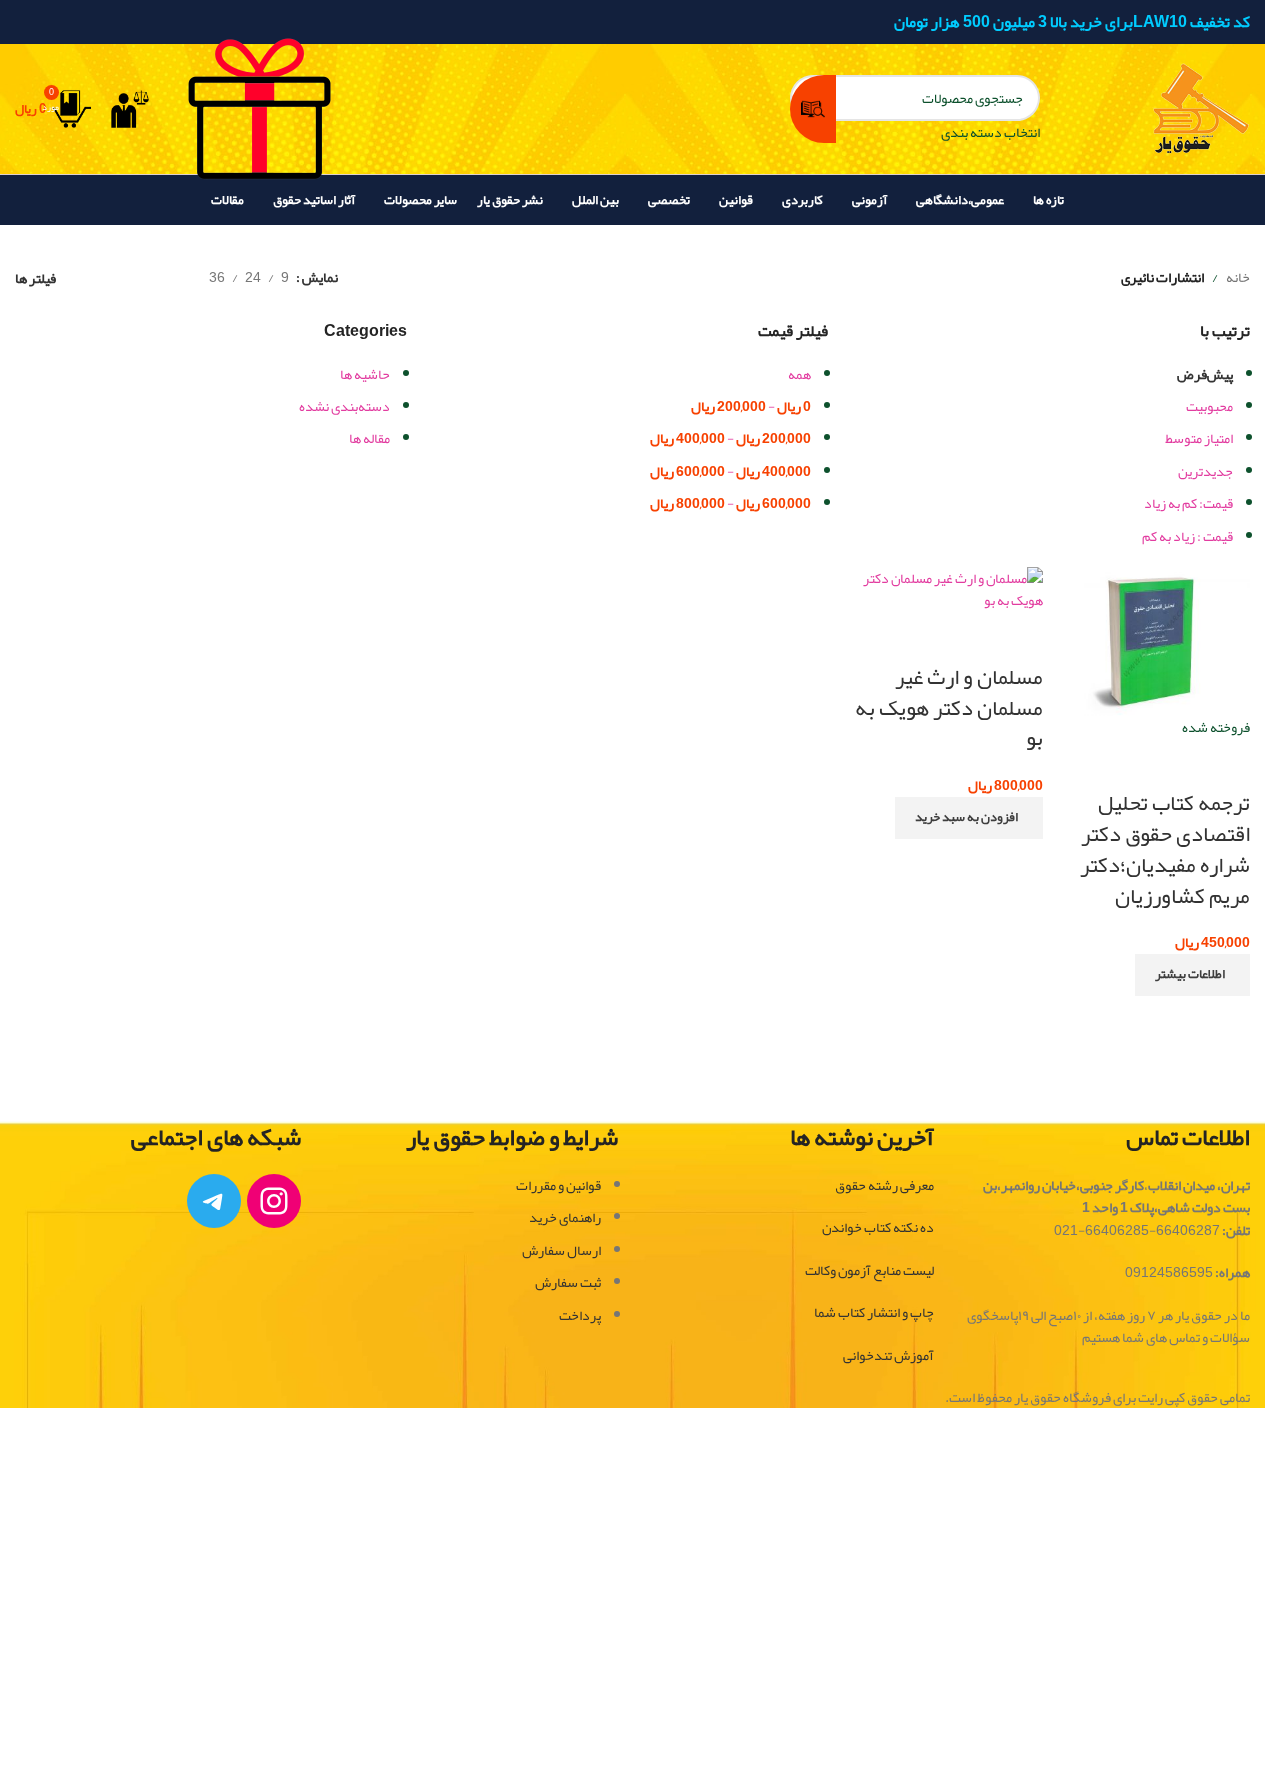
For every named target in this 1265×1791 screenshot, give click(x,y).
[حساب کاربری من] (130, 109)
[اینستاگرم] (274, 1201)
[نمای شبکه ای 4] (99, 277)
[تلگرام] (214, 1201)
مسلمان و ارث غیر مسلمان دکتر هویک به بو (949, 708)
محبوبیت (1209, 406)
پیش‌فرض (1205, 374)
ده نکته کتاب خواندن (878, 1227)
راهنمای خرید (565, 1217)
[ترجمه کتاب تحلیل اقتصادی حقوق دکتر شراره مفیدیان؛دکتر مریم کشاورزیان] (1152, 646)
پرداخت (580, 1315)
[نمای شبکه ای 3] (131, 277)
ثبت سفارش (568, 1282)
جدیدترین (1205, 471)
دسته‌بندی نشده (344, 406)
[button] (969, 818)
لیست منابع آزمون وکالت (869, 1270)
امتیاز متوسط (1199, 438)
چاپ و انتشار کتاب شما (874, 1312)
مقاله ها (369, 438)
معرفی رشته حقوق (884, 1185)
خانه (1238, 277)
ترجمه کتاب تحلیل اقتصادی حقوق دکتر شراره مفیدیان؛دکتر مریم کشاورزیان (1165, 849)
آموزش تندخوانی (888, 1355)
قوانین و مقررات (558, 1185)
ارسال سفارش (561, 1250)
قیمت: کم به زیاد (1188, 503)
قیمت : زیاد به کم (1187, 536)
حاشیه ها (365, 374)
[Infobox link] (632, 112)
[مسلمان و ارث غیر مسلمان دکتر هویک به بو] (944, 594)
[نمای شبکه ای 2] (162, 277)
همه (799, 374)
